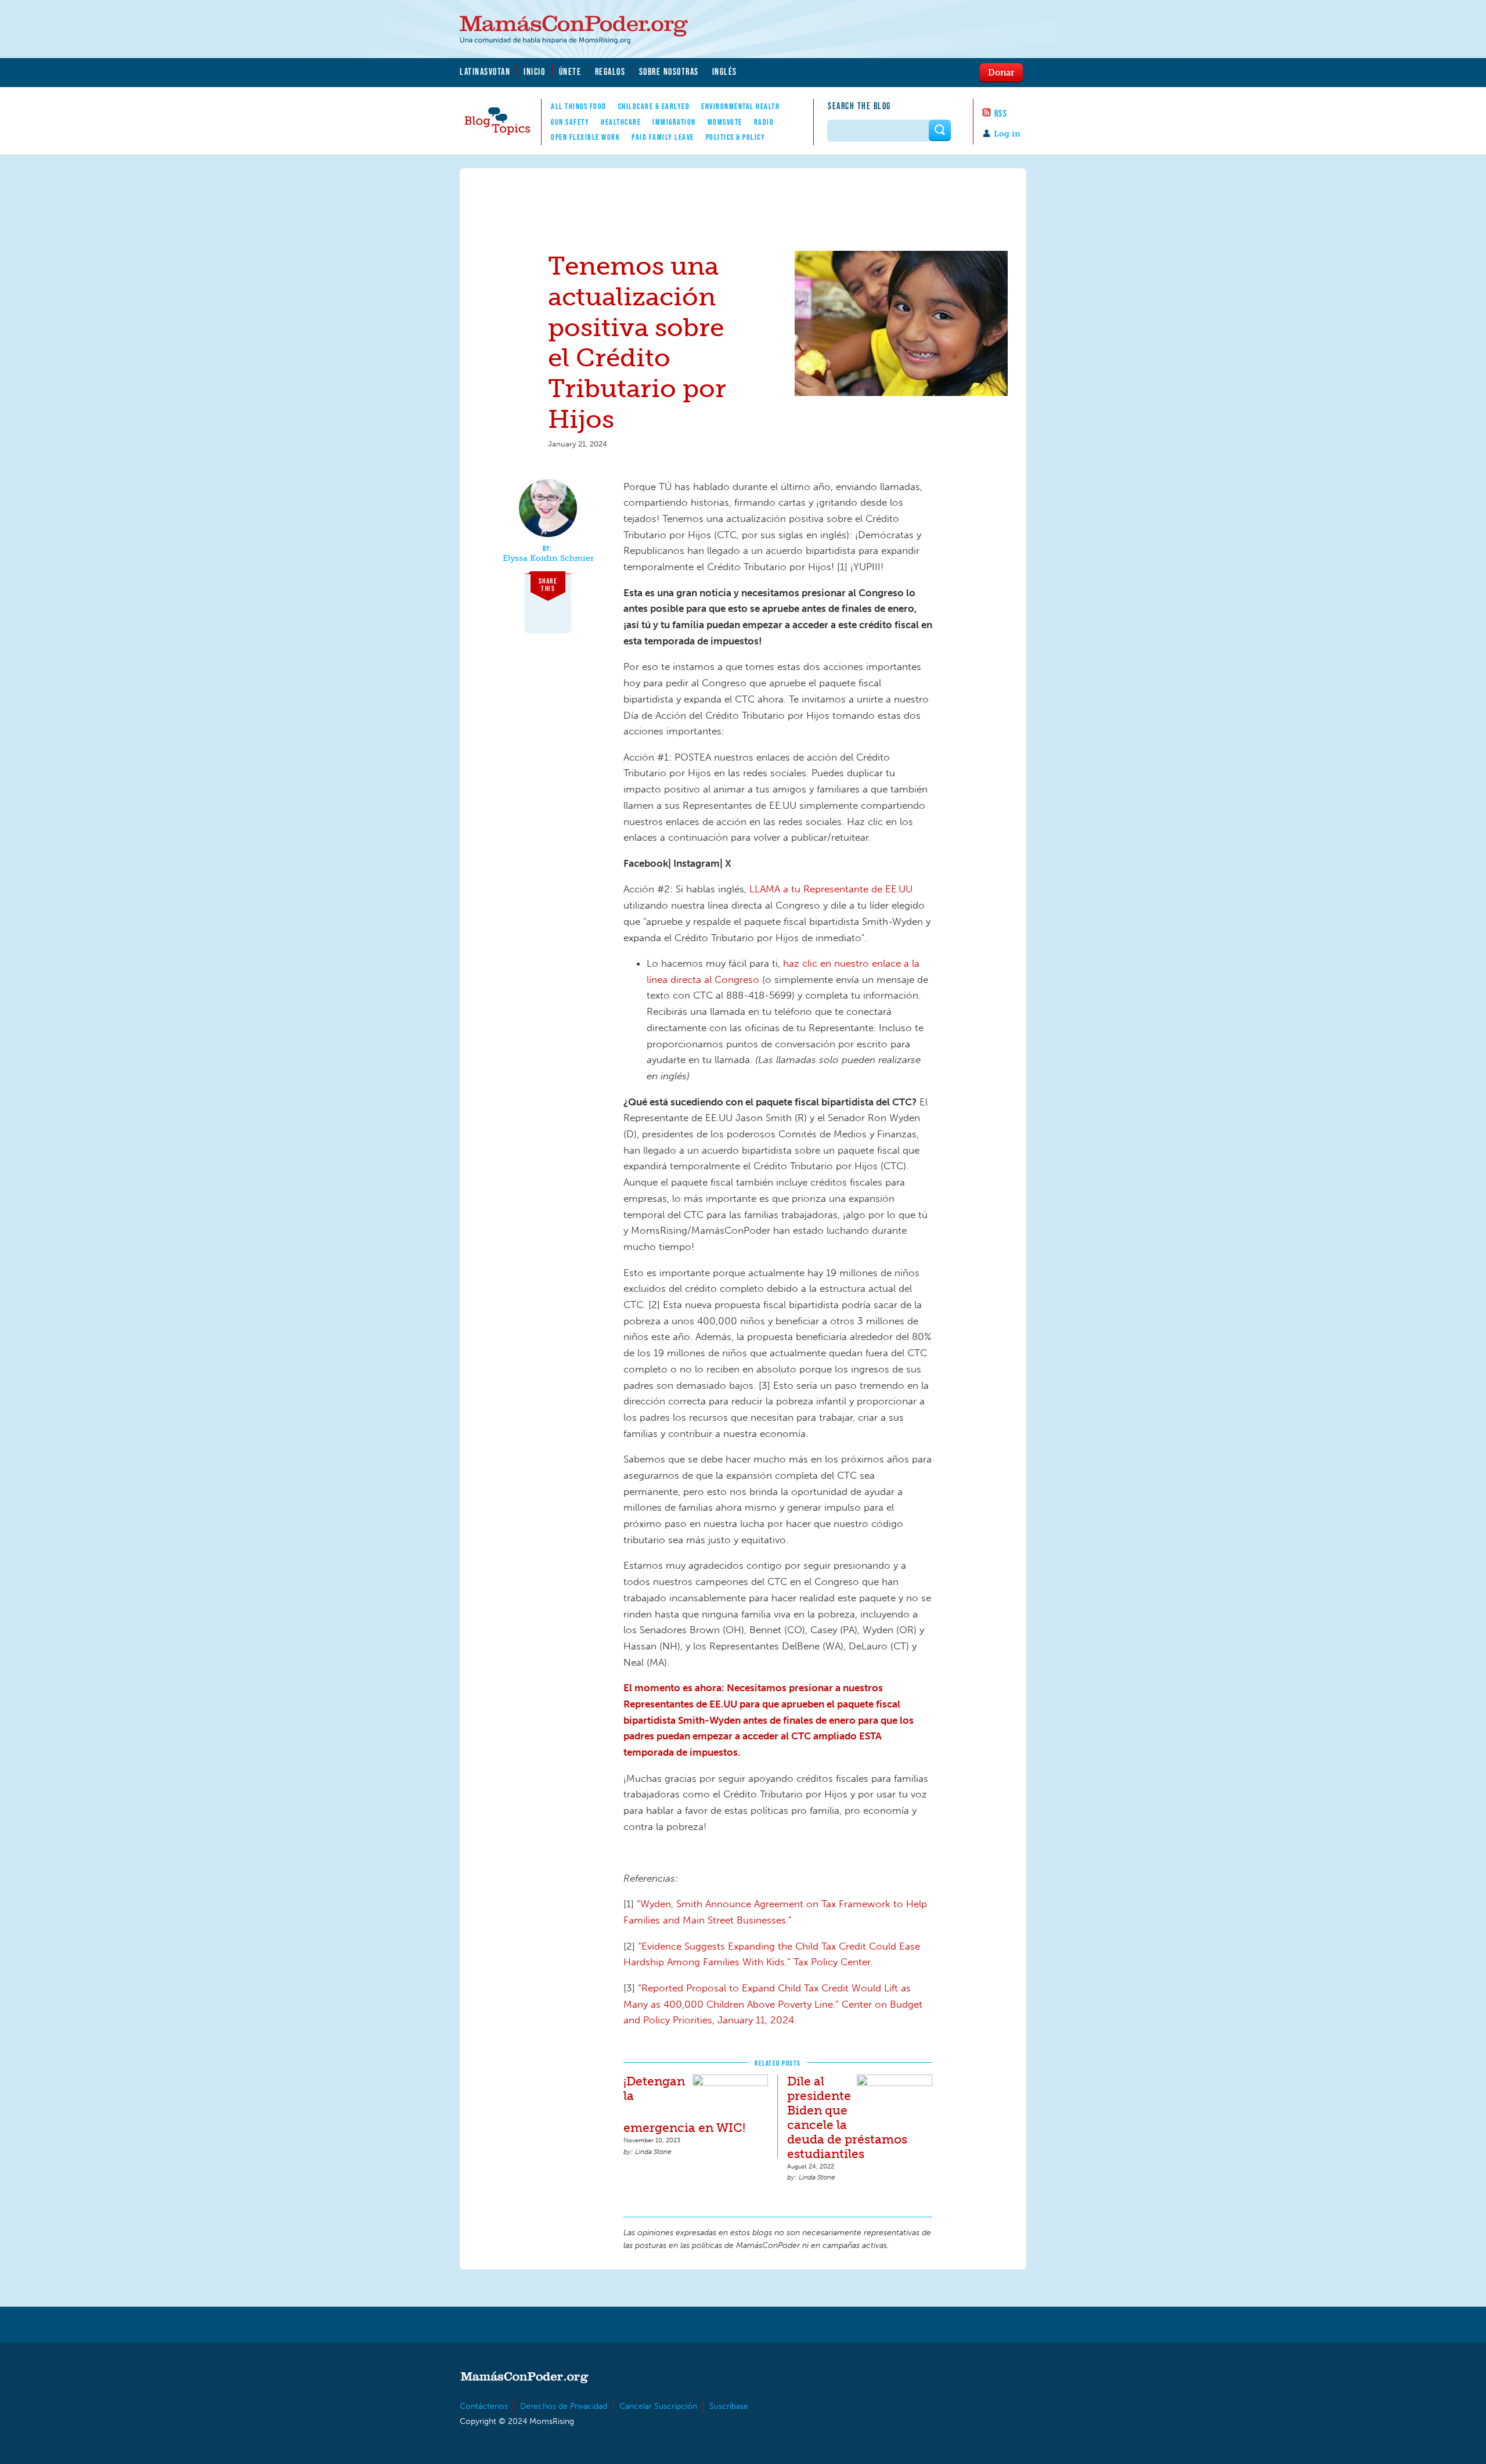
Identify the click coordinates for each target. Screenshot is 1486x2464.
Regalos (610, 71)
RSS (1001, 113)
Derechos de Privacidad (564, 2406)
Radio (764, 122)
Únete (570, 71)
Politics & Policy (736, 137)
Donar (1001, 72)
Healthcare (621, 122)
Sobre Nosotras (669, 71)
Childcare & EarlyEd (654, 106)
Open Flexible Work (585, 137)
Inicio (534, 71)
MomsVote (725, 122)
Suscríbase (729, 2406)
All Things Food (579, 106)
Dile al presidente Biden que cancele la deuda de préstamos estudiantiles (847, 2117)
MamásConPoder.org (574, 30)
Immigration (674, 122)
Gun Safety (570, 122)
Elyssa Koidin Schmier (548, 559)
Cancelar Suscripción (658, 2406)
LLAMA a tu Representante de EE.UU (831, 889)
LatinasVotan (485, 71)
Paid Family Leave (663, 137)
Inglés (725, 71)
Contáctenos (484, 2406)
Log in (1007, 134)
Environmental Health (740, 106)
